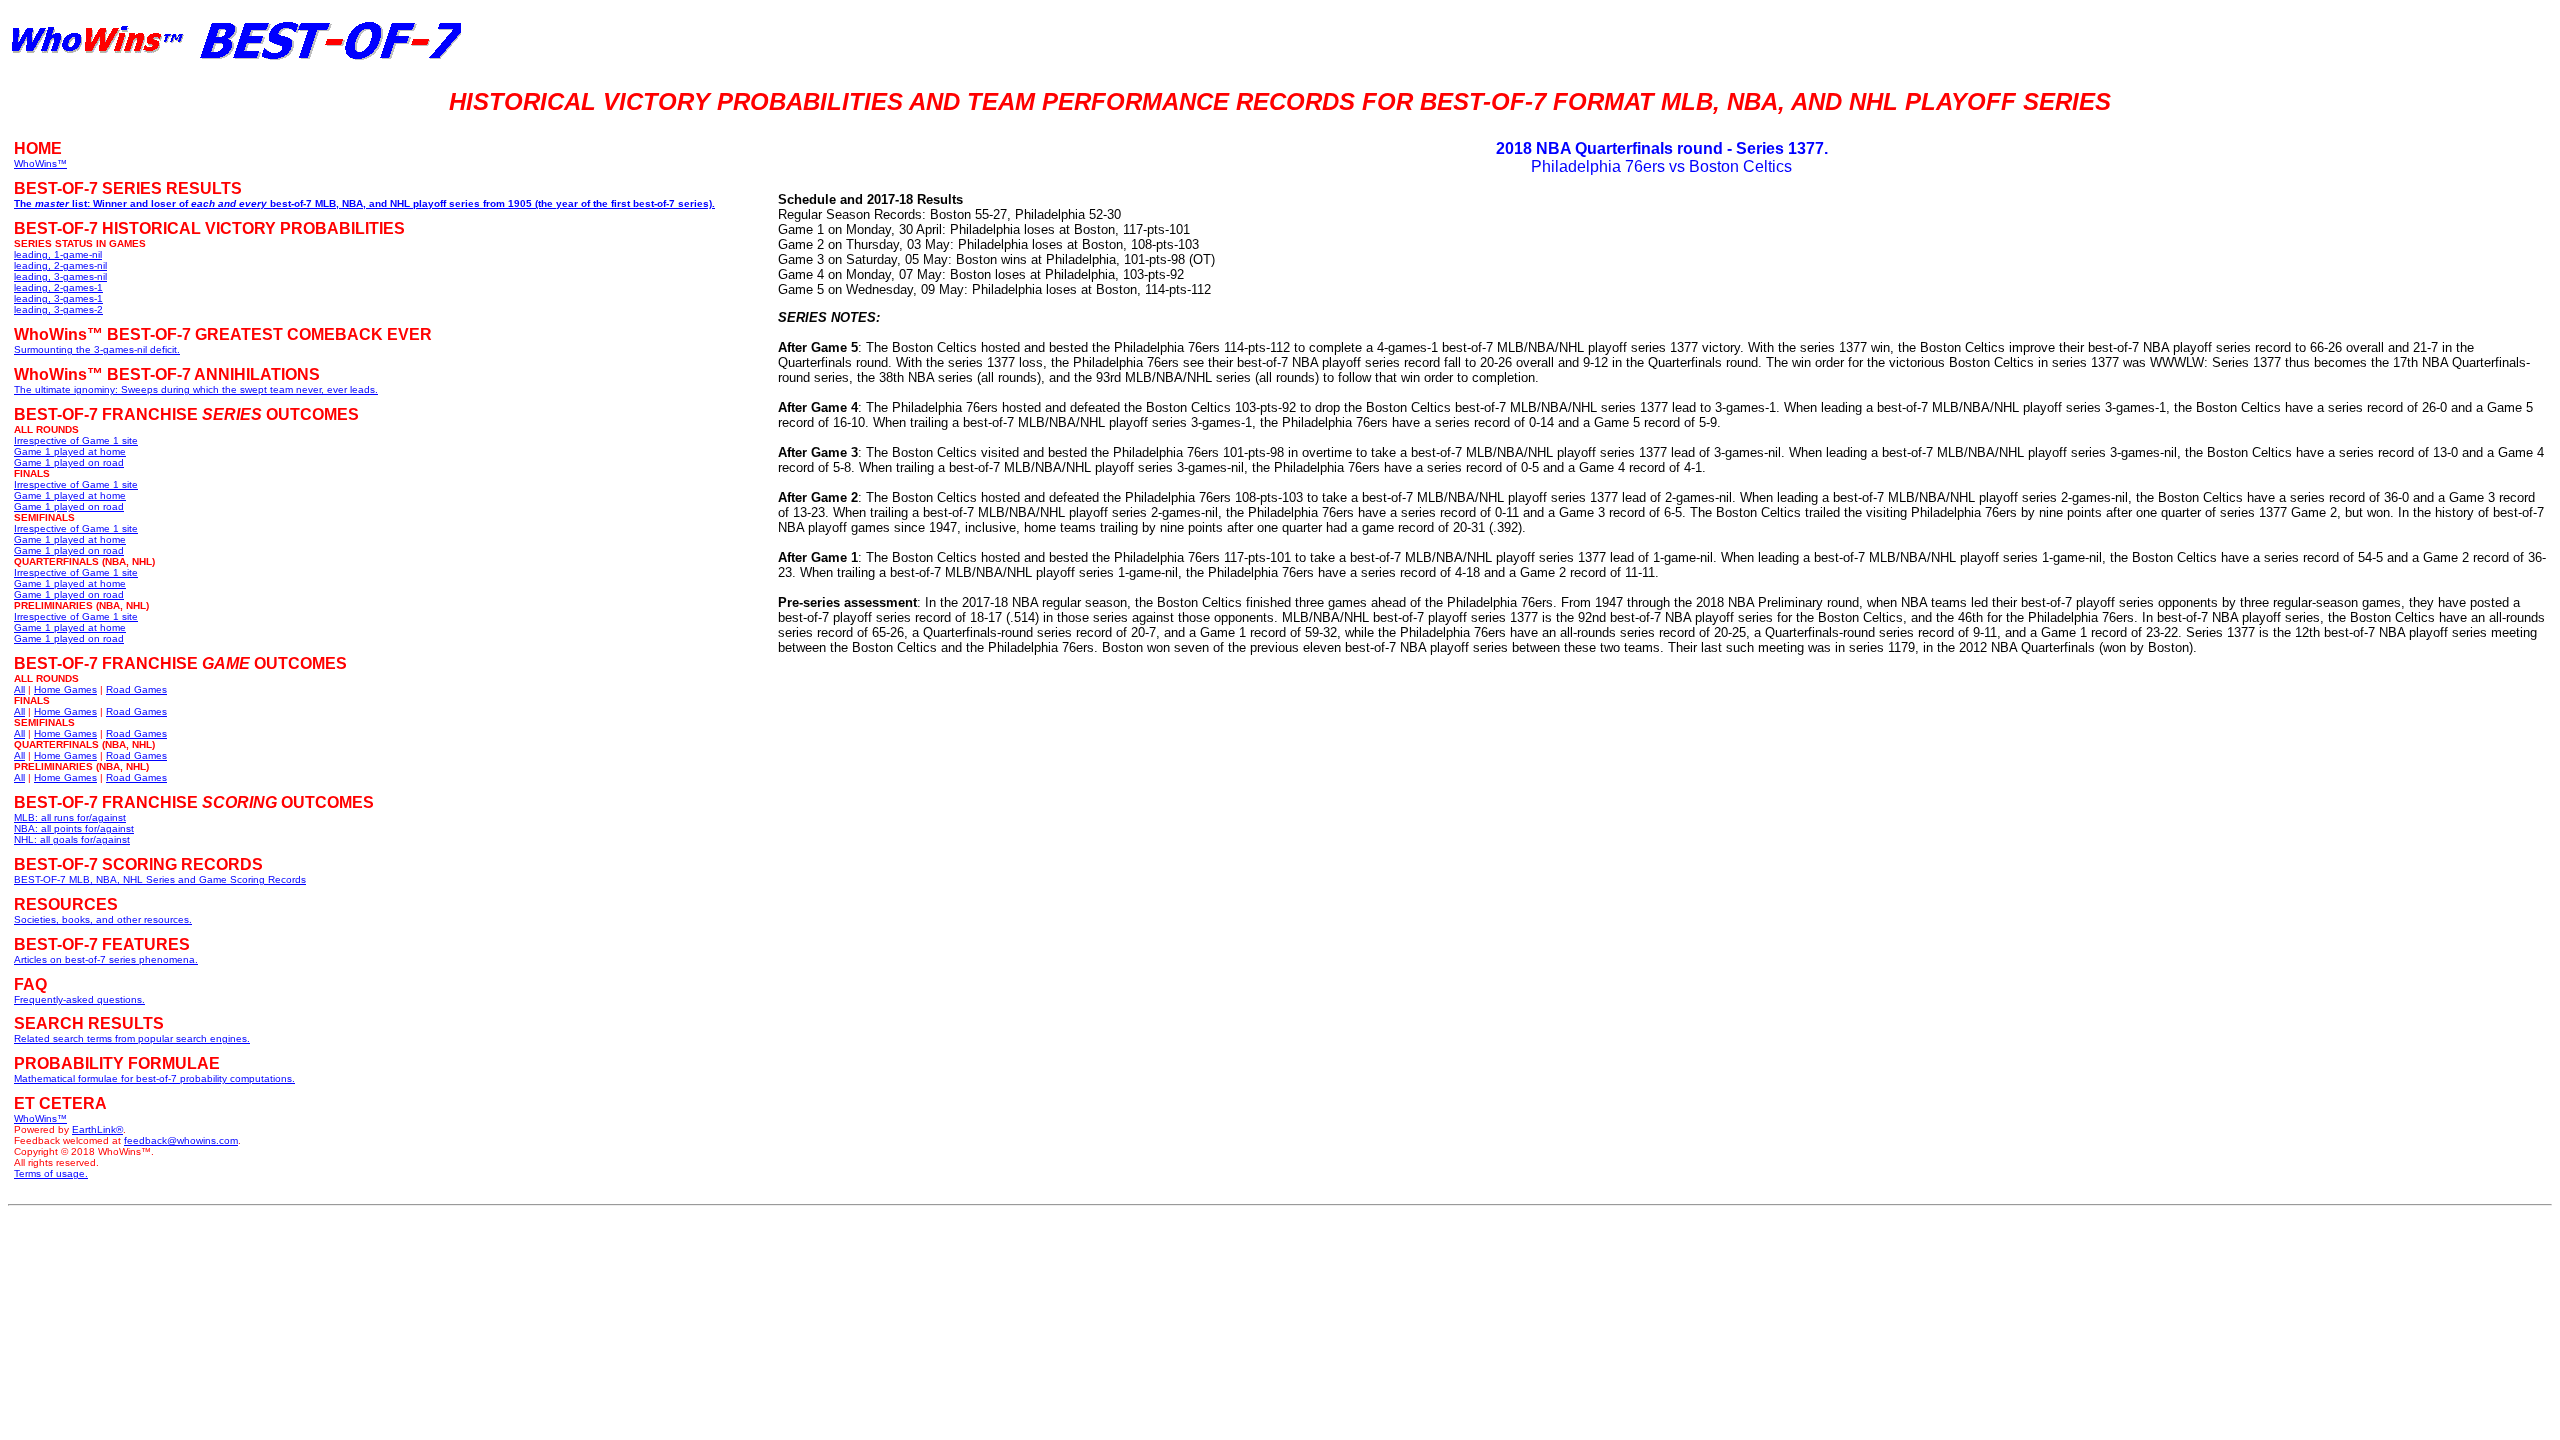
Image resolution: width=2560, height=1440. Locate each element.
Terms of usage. (51, 1173)
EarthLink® (97, 1129)
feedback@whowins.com (181, 1140)
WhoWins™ (40, 1118)
